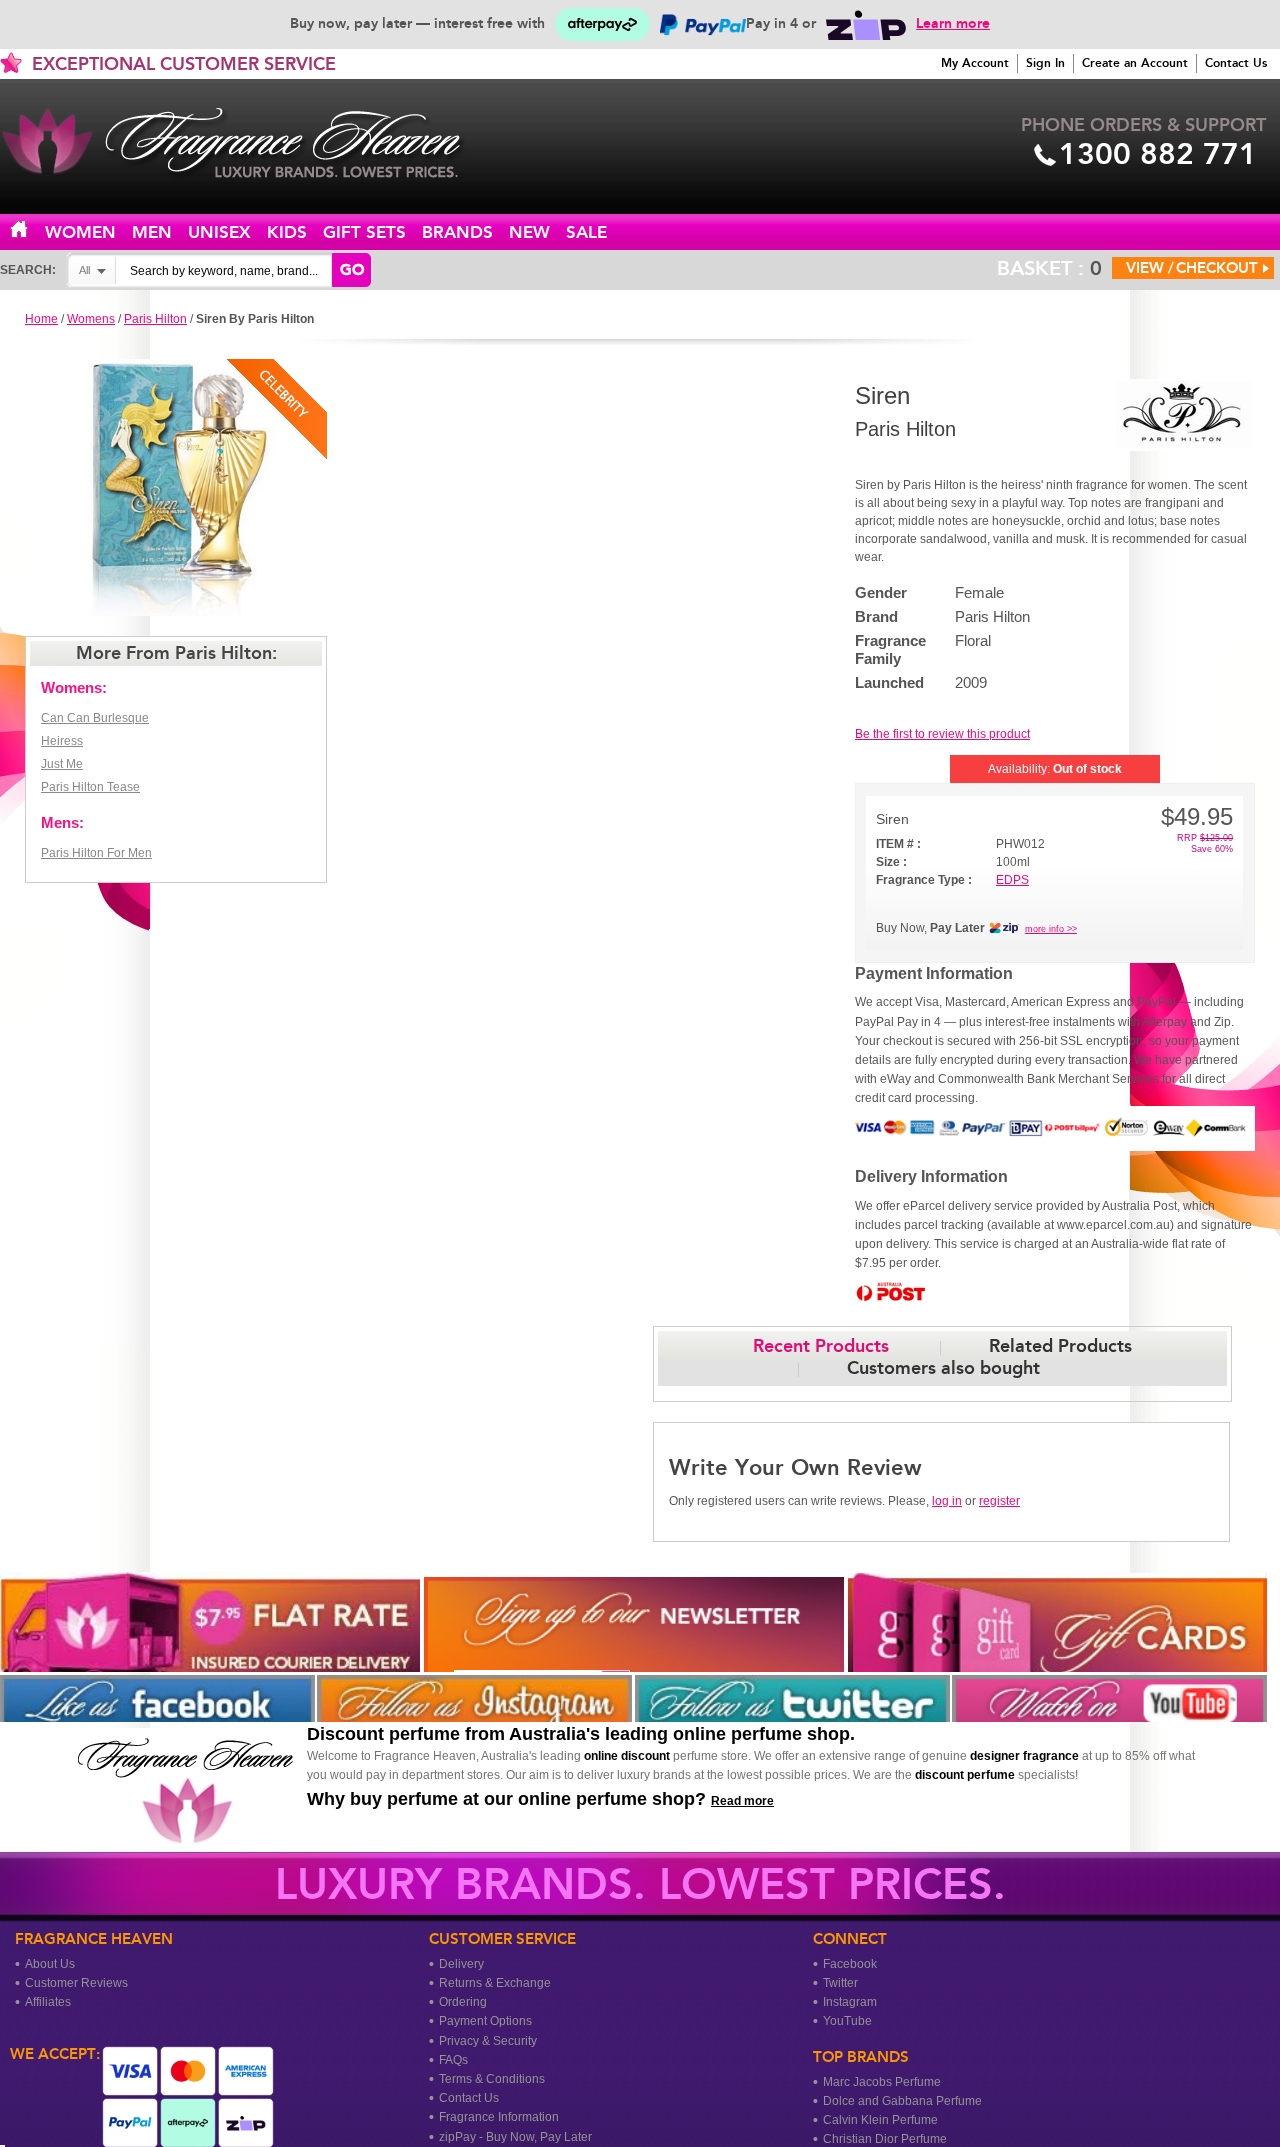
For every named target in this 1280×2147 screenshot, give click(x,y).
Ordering (463, 2002)
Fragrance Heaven (250, 143)
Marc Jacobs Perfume (882, 2082)
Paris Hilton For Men (96, 853)
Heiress (62, 741)
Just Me (62, 764)
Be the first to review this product (942, 734)
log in (947, 1501)
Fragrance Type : (924, 880)
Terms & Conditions (492, 2079)
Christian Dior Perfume (885, 2139)
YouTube (847, 2021)
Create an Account (1135, 63)
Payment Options (485, 2021)
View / (1150, 268)
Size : (891, 862)
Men (152, 232)
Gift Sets (364, 232)
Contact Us (1236, 63)
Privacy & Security (488, 2041)
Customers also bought (943, 1368)
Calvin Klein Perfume (880, 2120)
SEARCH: (28, 270)
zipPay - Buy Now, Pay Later (515, 2137)
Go (352, 270)
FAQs (453, 2060)
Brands (457, 232)
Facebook (850, 1964)
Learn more (953, 23)
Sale (586, 232)
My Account (975, 63)
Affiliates (48, 2002)
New (529, 232)
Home (31, 230)
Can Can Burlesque (95, 718)
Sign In (1045, 63)
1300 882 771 (1158, 154)
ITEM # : (898, 844)
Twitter (840, 1983)
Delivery (461, 1964)
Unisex (219, 232)
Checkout (1217, 268)
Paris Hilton (155, 319)
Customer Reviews (76, 1983)
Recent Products (821, 1346)
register (999, 1501)
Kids (287, 232)
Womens (91, 319)
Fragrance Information (499, 2117)
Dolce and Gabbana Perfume (902, 2101)
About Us (50, 1964)
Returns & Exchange (495, 1983)
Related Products (1060, 1346)
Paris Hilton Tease (90, 787)
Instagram (850, 2002)
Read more (742, 1801)
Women (80, 232)
